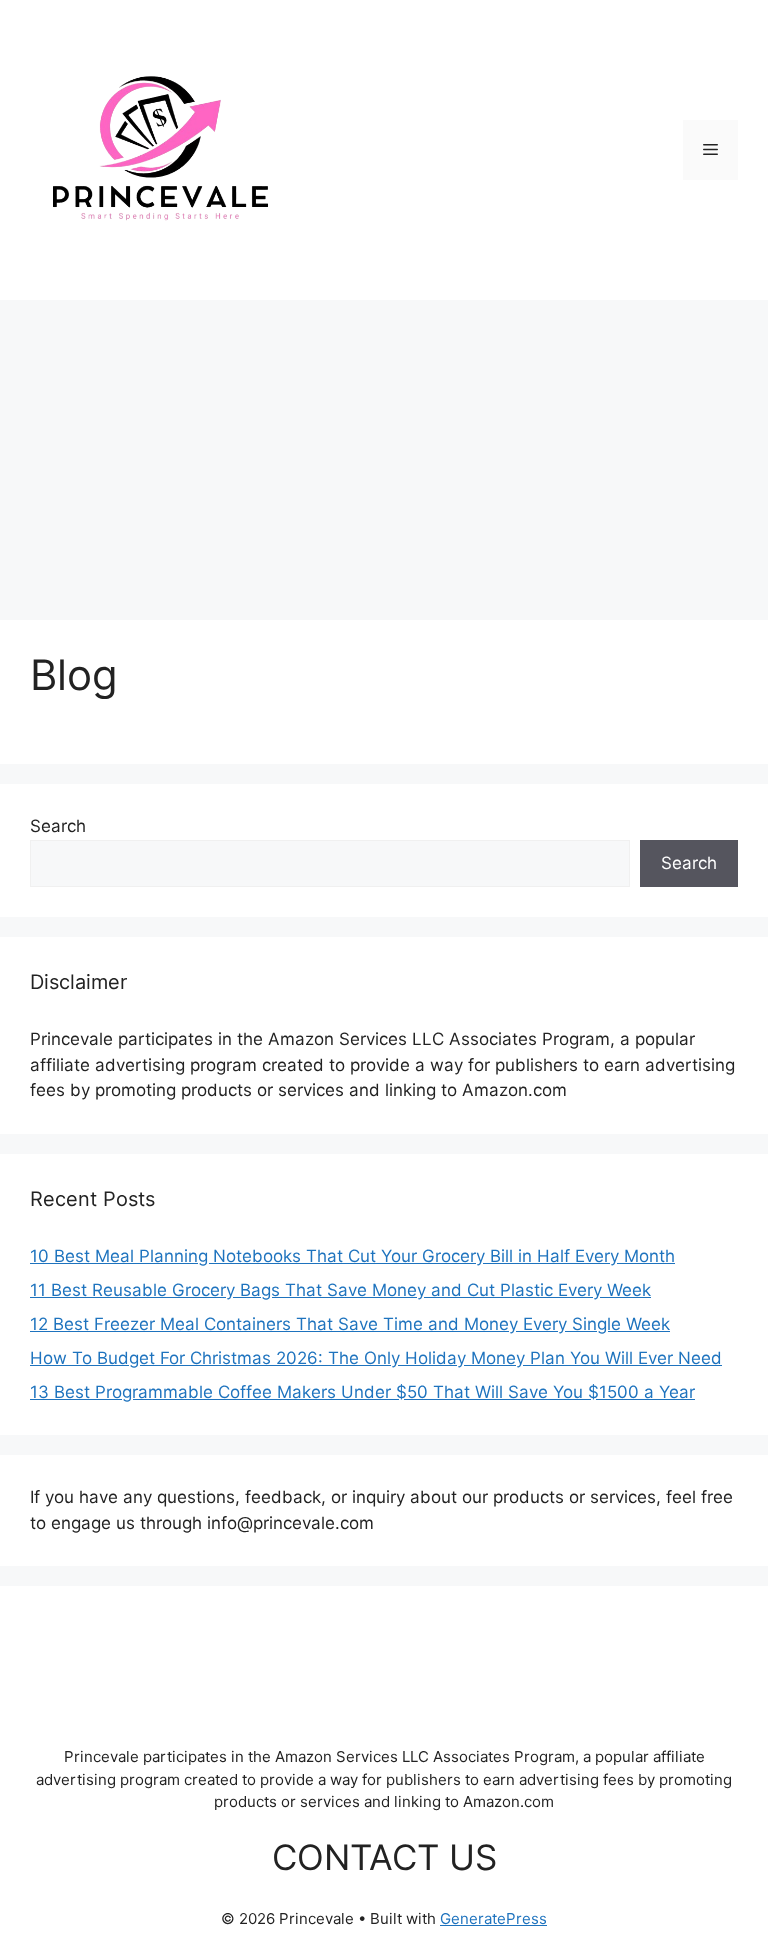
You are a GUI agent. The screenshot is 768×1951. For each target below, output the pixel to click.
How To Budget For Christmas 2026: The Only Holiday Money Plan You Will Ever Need (376, 1358)
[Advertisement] (384, 450)
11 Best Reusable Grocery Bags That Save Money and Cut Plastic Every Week (340, 1290)
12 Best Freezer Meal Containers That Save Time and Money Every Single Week (350, 1324)
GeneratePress (493, 1918)
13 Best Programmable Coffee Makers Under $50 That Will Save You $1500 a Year (362, 1392)
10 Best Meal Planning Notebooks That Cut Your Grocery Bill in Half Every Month (352, 1256)
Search (58, 826)
